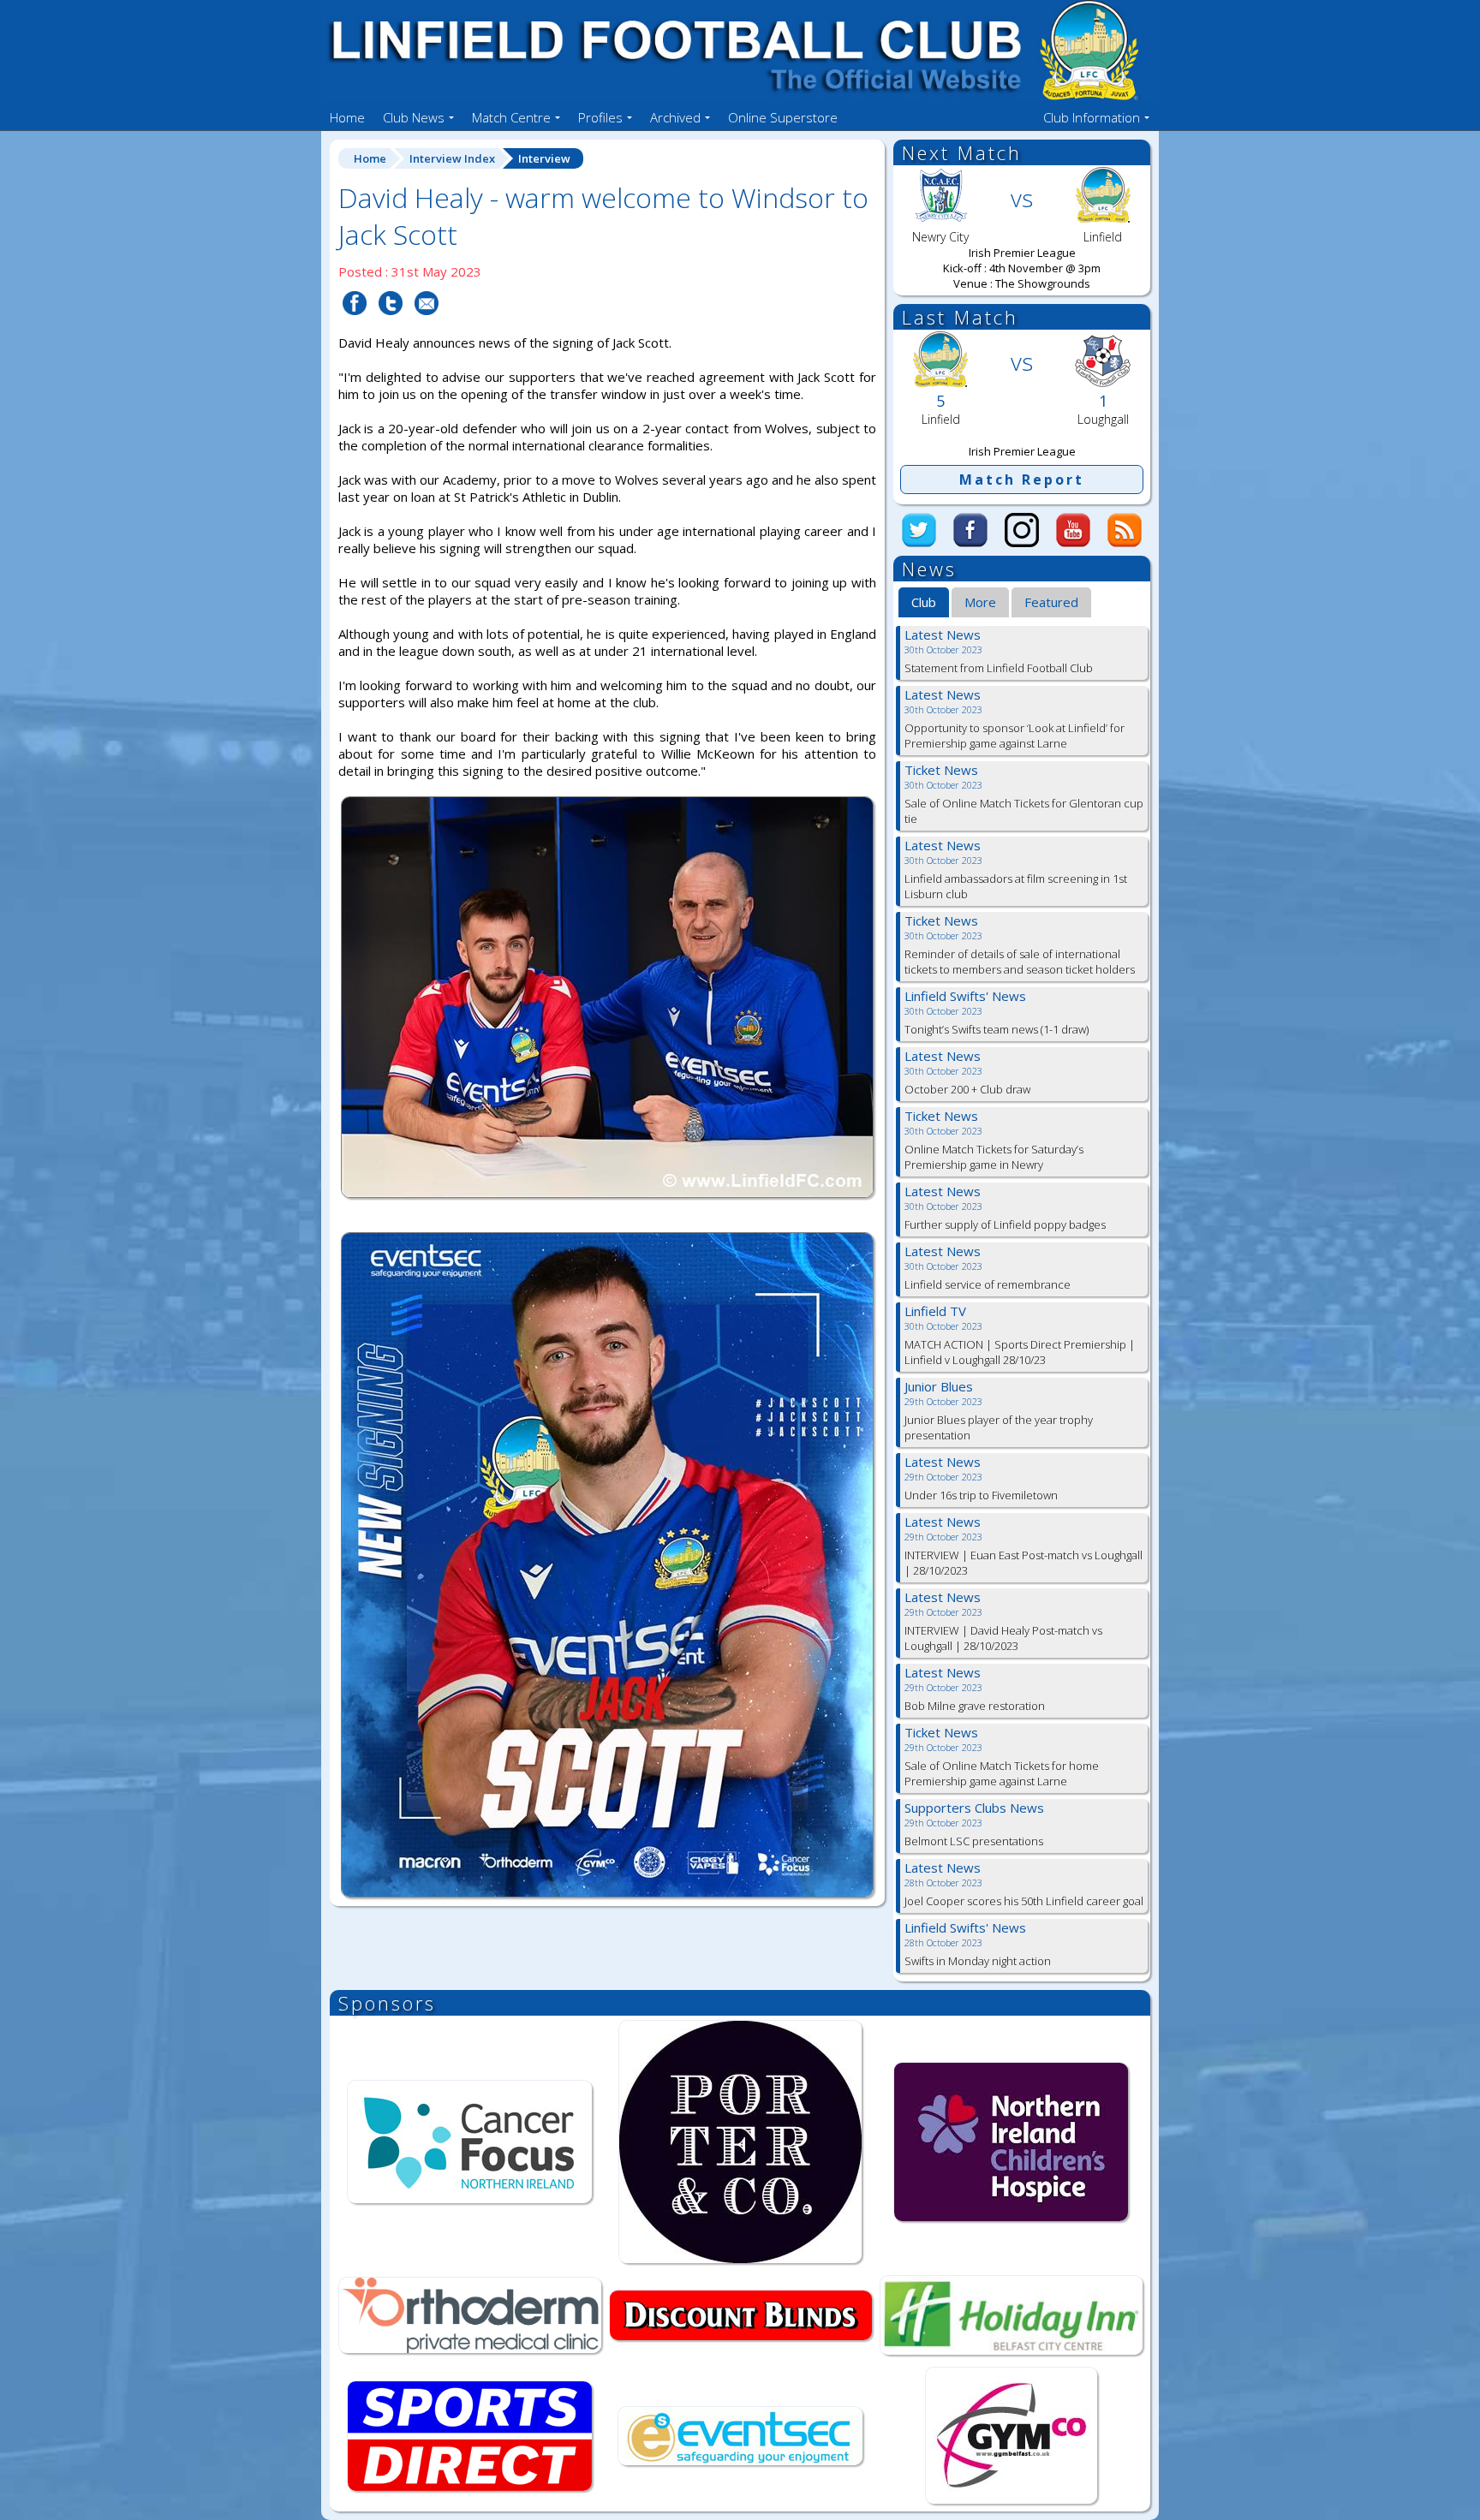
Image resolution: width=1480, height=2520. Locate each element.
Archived (675, 117)
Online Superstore (783, 117)
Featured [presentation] (1051, 602)
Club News (414, 117)
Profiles (600, 117)
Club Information (1092, 117)
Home (347, 117)
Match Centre (511, 117)
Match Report (1022, 480)
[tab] (924, 603)
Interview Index (452, 158)
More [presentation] (980, 602)
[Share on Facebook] (355, 325)
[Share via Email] (427, 325)
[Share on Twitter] (391, 325)
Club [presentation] (924, 602)
